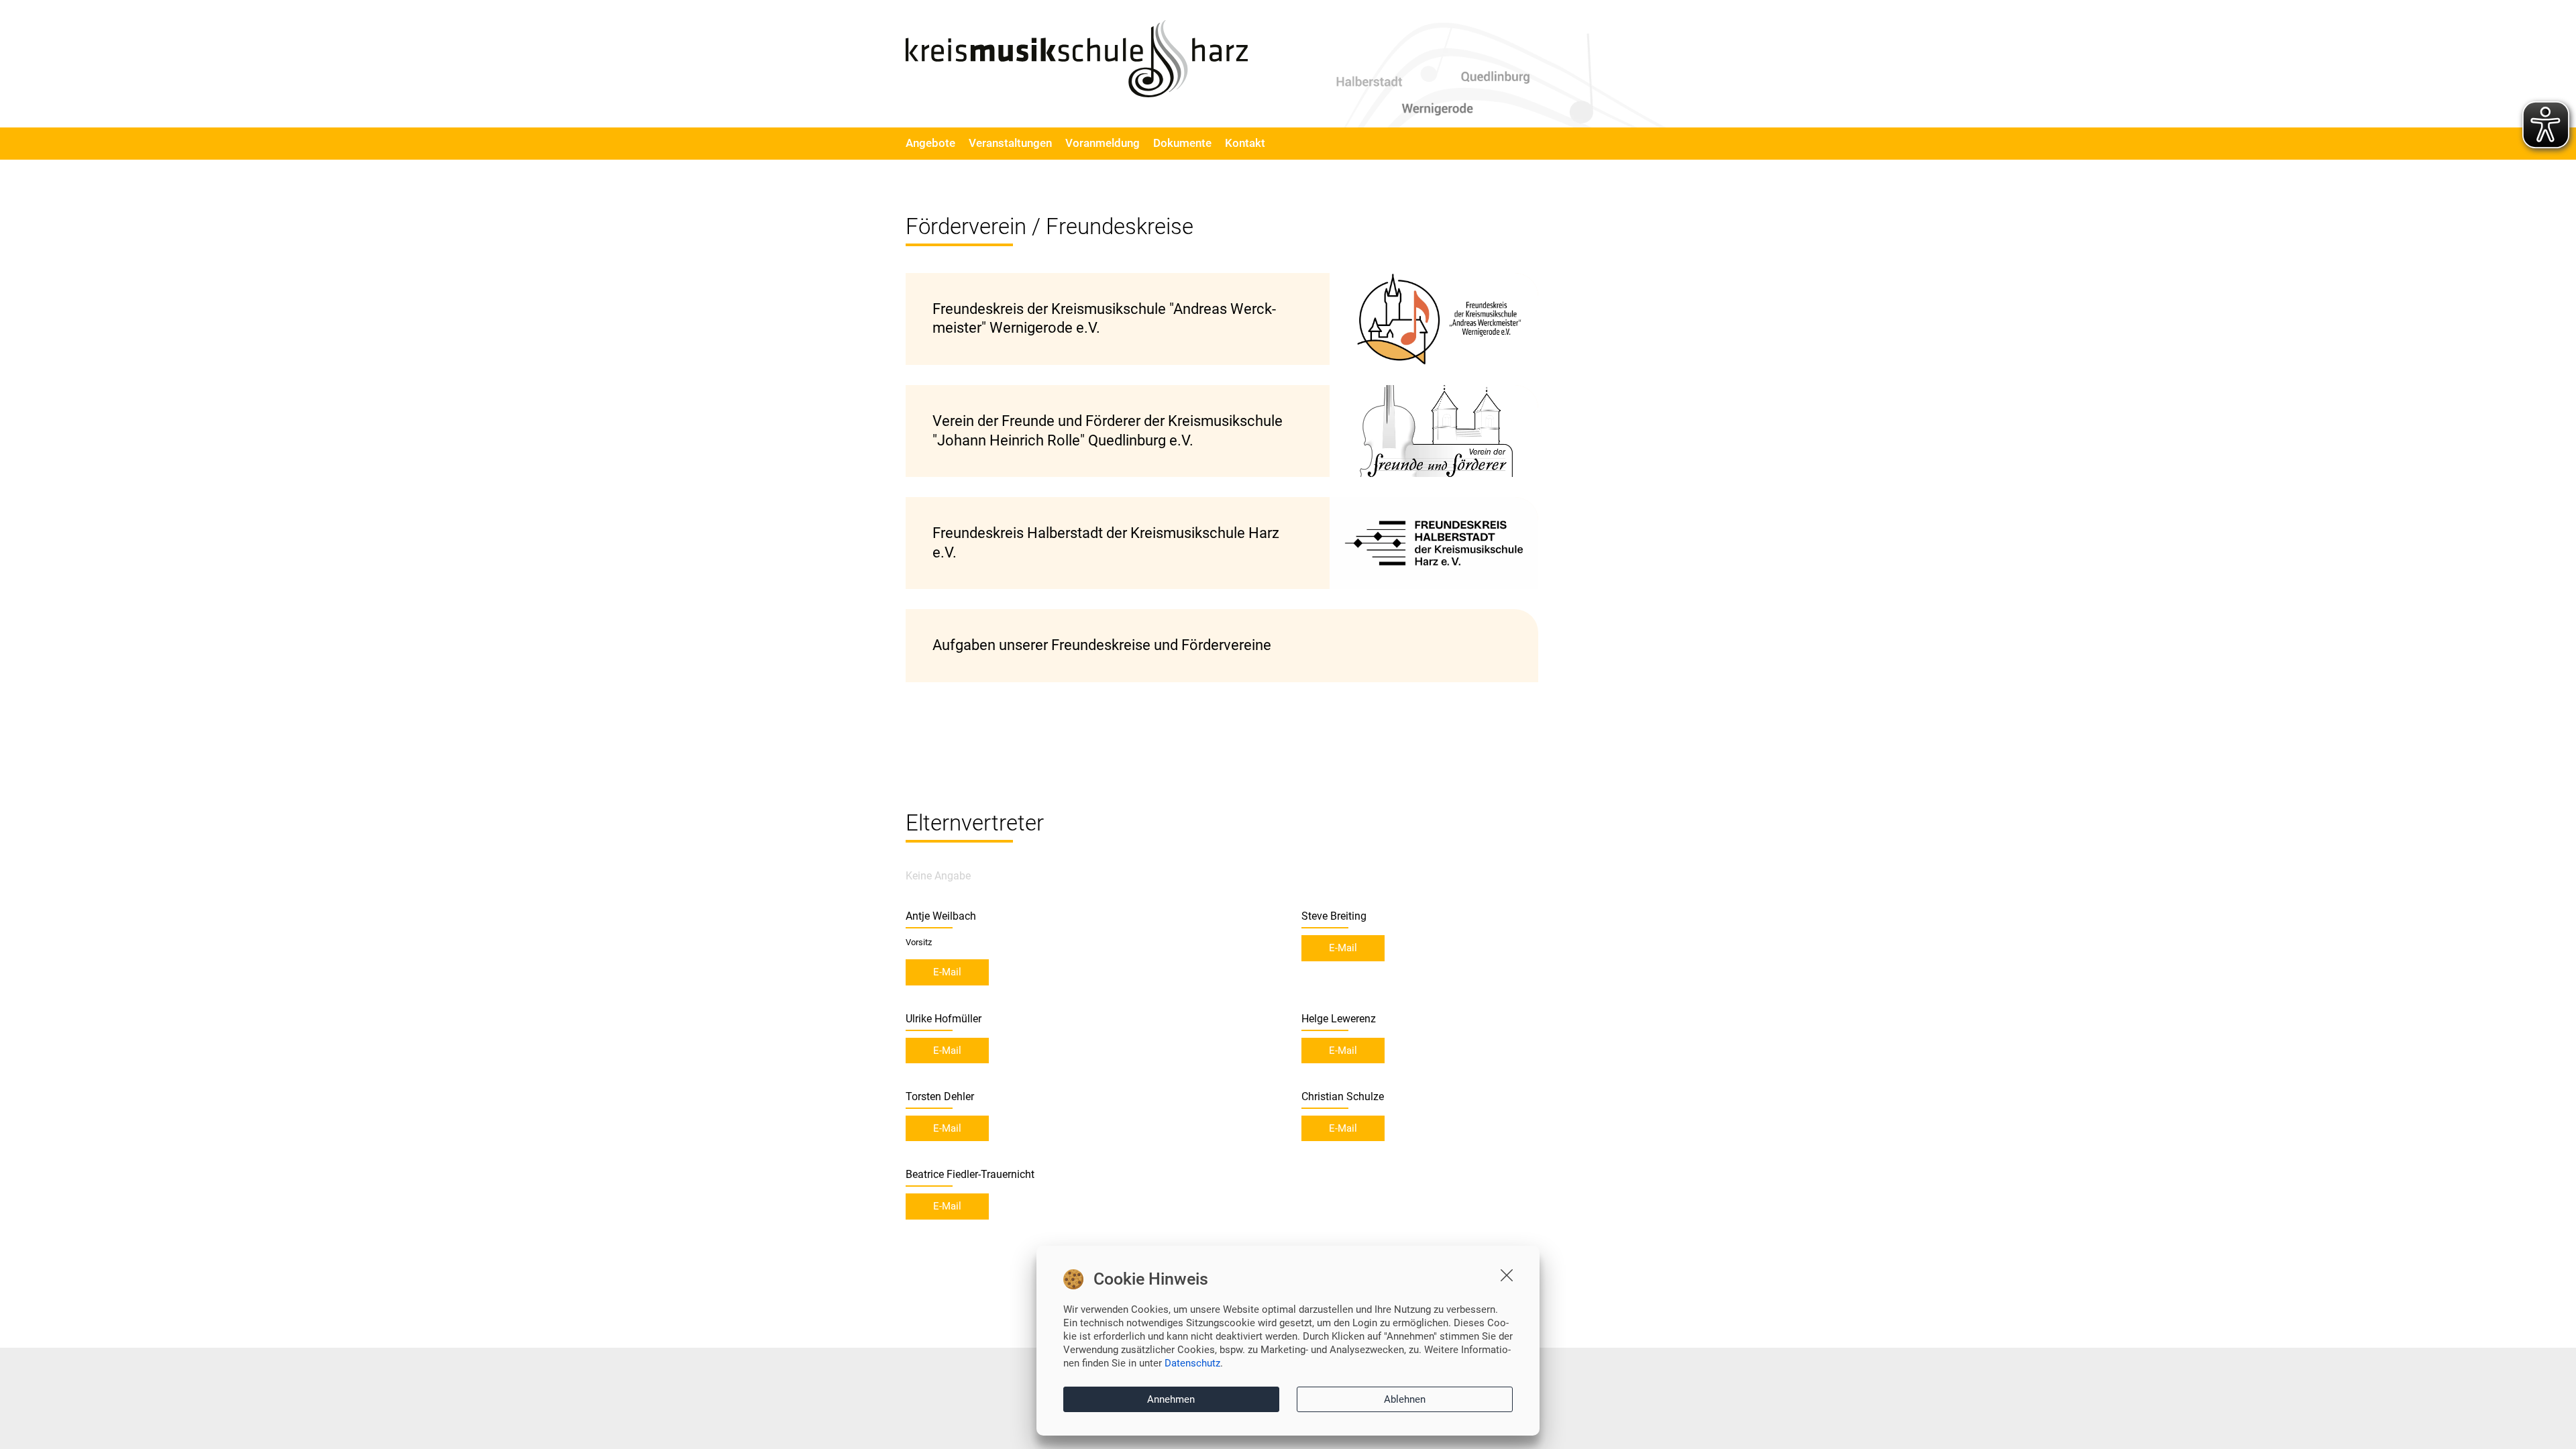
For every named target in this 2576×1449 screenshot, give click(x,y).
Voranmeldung (1103, 143)
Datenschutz (1192, 1363)
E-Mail (947, 972)
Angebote (930, 143)
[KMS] (1077, 59)
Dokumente (1182, 143)
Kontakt (1245, 143)
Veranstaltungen (1010, 143)
